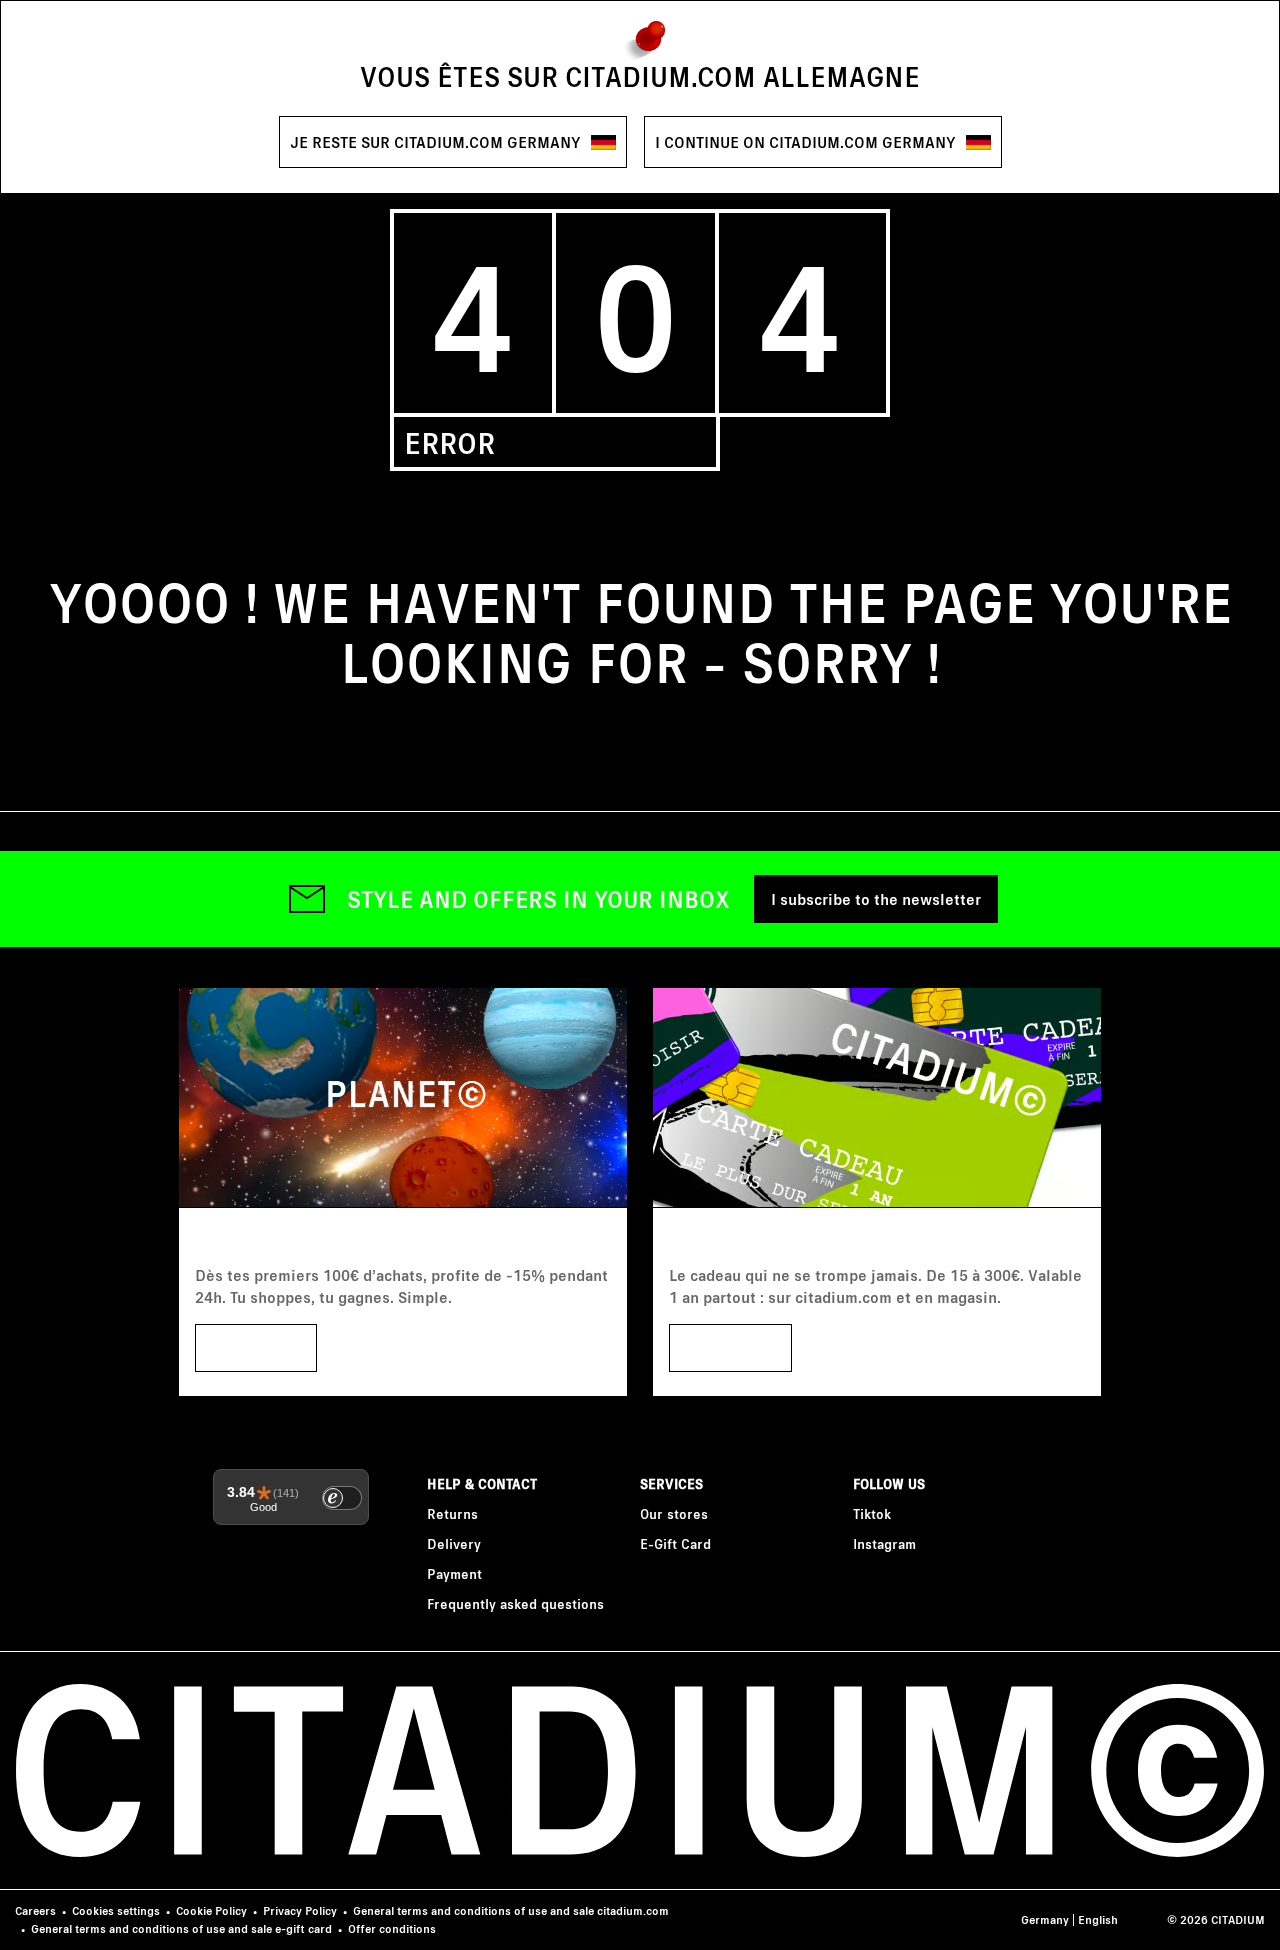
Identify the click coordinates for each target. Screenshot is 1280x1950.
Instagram (884, 1543)
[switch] (342, 1498)
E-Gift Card (675, 1543)
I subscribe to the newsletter (876, 898)
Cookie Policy (211, 1910)
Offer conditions (392, 1928)
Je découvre (730, 1347)
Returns (452, 1513)
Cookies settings (116, 1910)
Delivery (454, 1543)
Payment (454, 1573)
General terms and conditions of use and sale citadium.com (511, 1910)
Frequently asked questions (515, 1603)
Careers (35, 1910)
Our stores (674, 1513)
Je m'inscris (256, 1347)
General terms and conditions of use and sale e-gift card (181, 1928)
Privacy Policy (300, 1910)
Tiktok (872, 1513)
